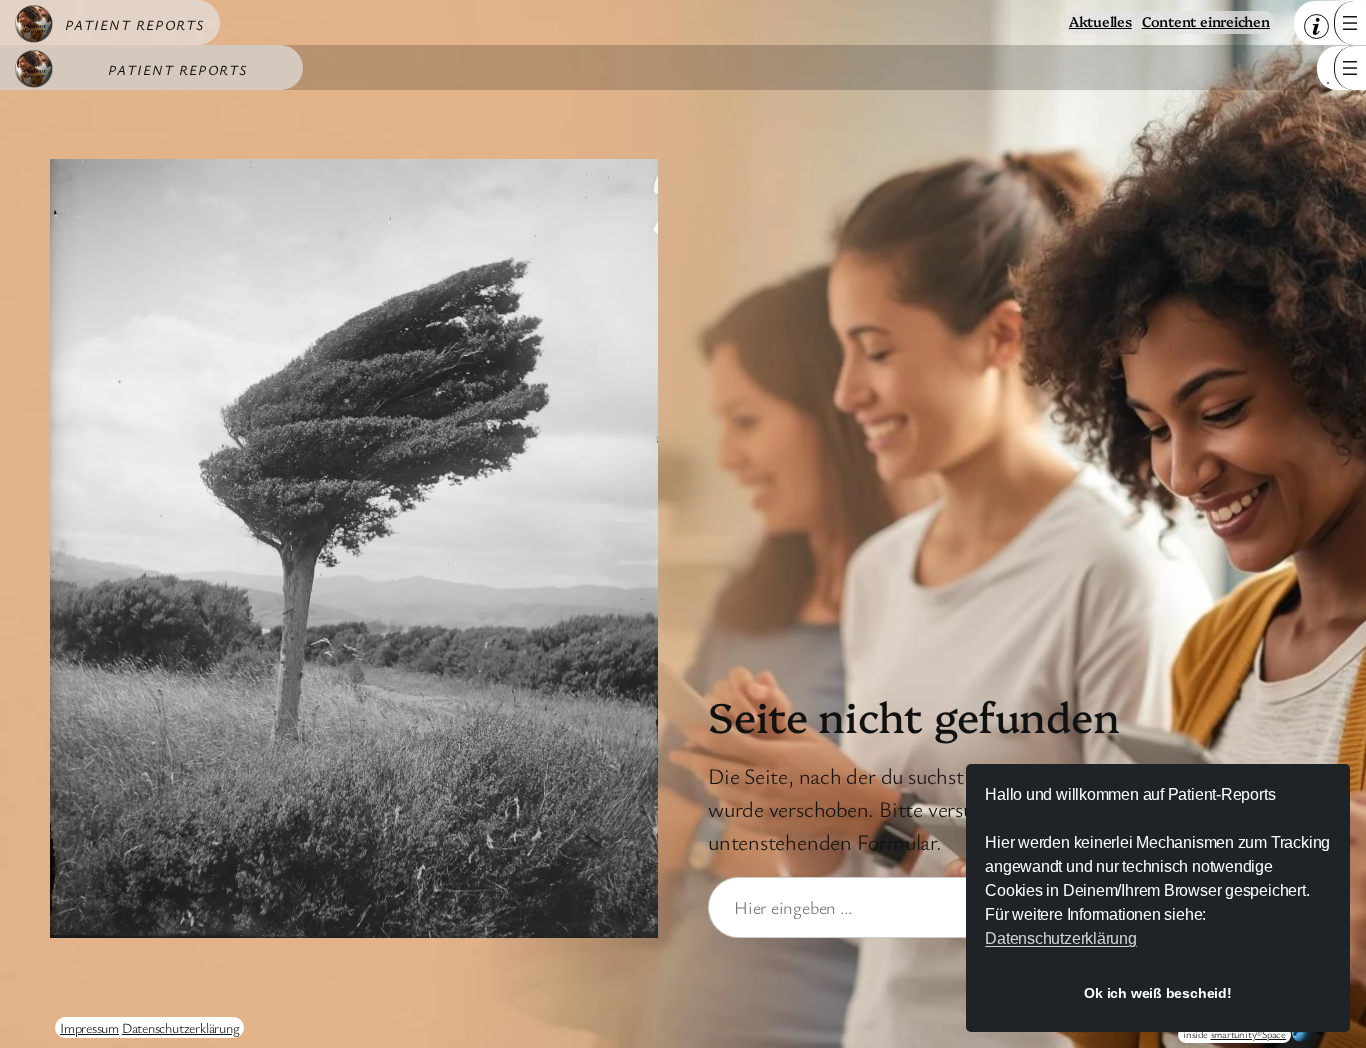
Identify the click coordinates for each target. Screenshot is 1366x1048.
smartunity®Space (1248, 1034)
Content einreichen (1206, 21)
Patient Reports (135, 24)
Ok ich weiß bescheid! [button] (1157, 993)
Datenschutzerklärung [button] (1061, 938)
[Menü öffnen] (1350, 23)
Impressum (89, 1027)
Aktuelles (1100, 21)
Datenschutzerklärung (181, 1027)
